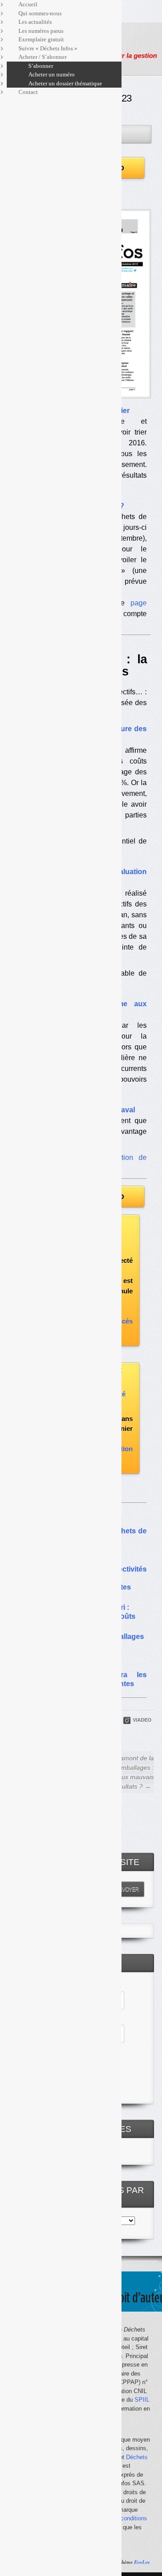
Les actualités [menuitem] (35, 22)
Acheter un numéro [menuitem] (52, 74)
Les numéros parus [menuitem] (41, 31)
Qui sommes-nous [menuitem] (40, 13)
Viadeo (142, 1720)
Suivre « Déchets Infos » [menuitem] (48, 48)
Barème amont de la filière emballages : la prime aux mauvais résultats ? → (124, 1772)
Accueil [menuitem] (28, 4)
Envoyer (127, 1889)
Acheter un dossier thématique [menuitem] (65, 83)
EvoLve (142, 2562)
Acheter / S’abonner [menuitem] (43, 57)
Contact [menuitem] (28, 92)
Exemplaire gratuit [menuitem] (41, 39)
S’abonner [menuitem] (41, 66)
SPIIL (142, 2400)
